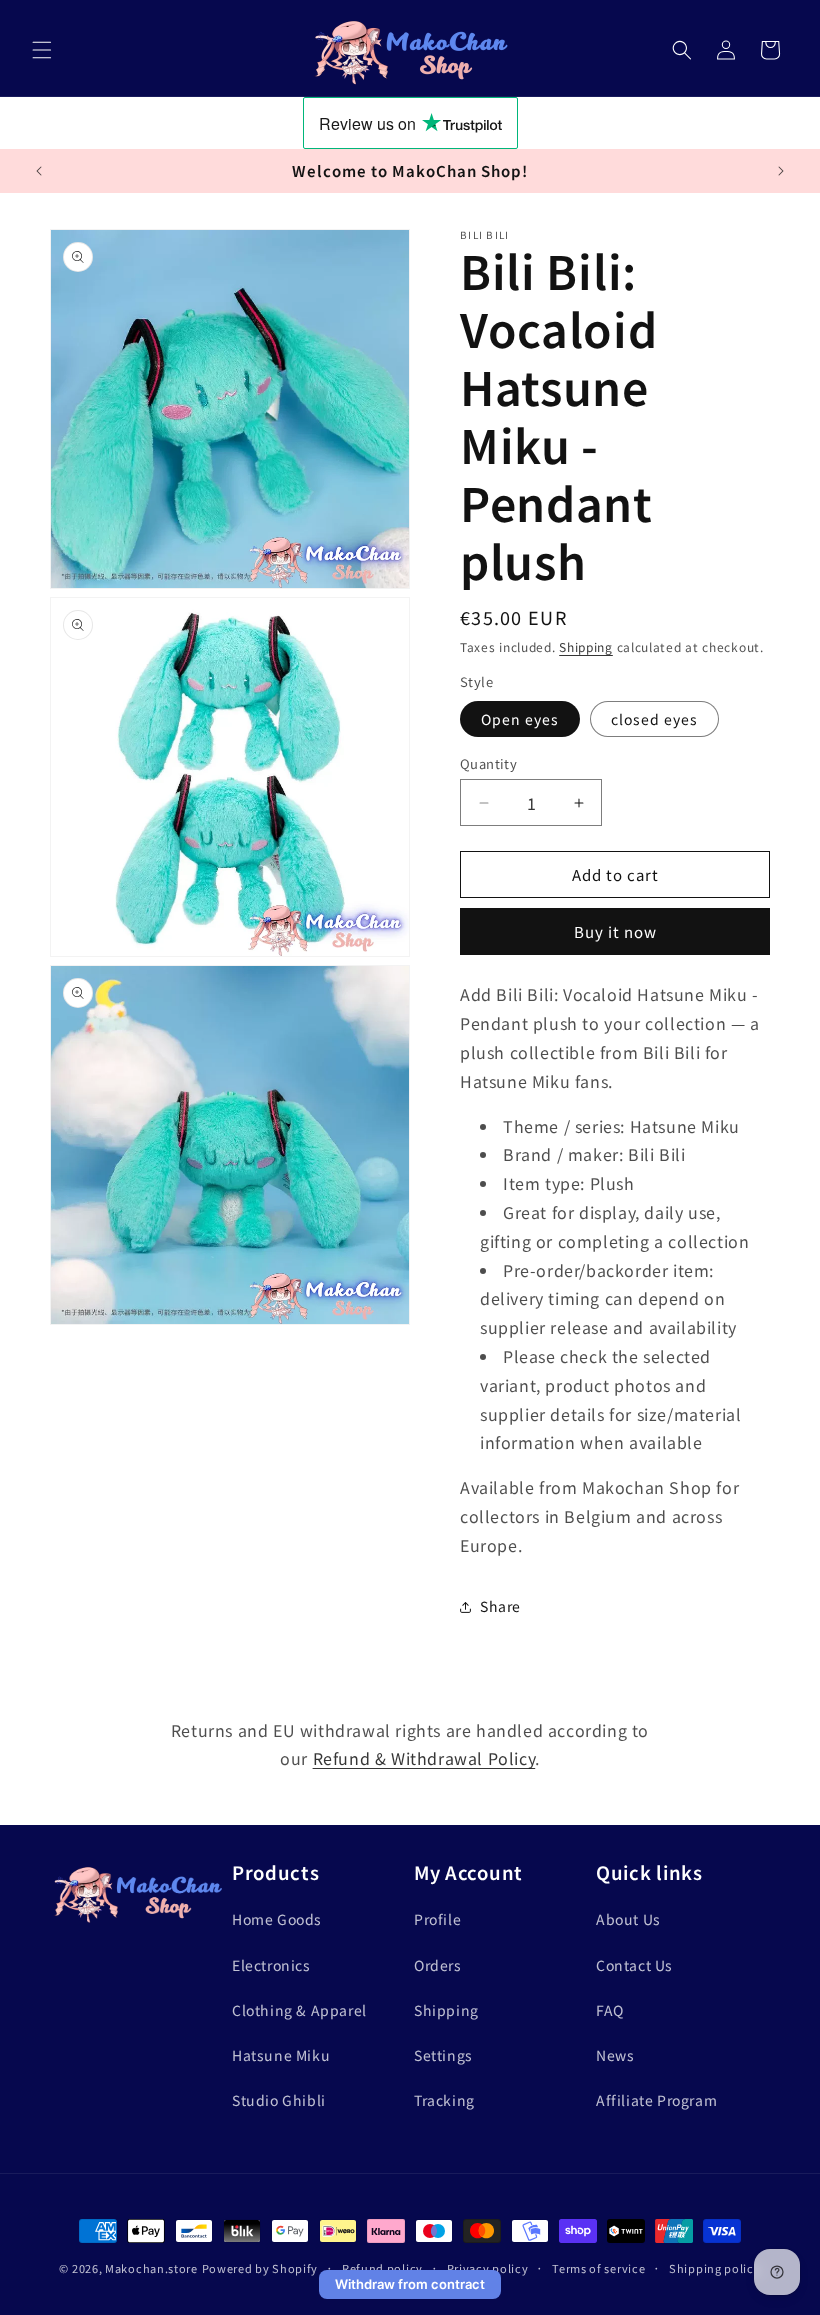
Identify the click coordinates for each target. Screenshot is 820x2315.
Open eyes (520, 719)
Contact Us (634, 1965)
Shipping (586, 646)
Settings (443, 2055)
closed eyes (654, 719)
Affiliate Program (656, 2100)
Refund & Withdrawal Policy (424, 1758)
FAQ (610, 2010)
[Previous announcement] (39, 171)
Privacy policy (488, 2268)
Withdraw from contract (410, 2284)
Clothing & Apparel (299, 2010)
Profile (437, 1919)
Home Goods (277, 1919)
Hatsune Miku (281, 2055)
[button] (42, 50)
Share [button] (500, 1606)
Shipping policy (715, 2268)
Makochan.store (151, 2268)
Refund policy (382, 2268)
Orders (438, 1965)
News (615, 2055)
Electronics (271, 1965)
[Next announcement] (781, 171)
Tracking (444, 2100)
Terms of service (598, 2268)
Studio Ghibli (279, 2100)
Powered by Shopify (260, 2268)
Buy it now (615, 931)
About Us (628, 1919)
